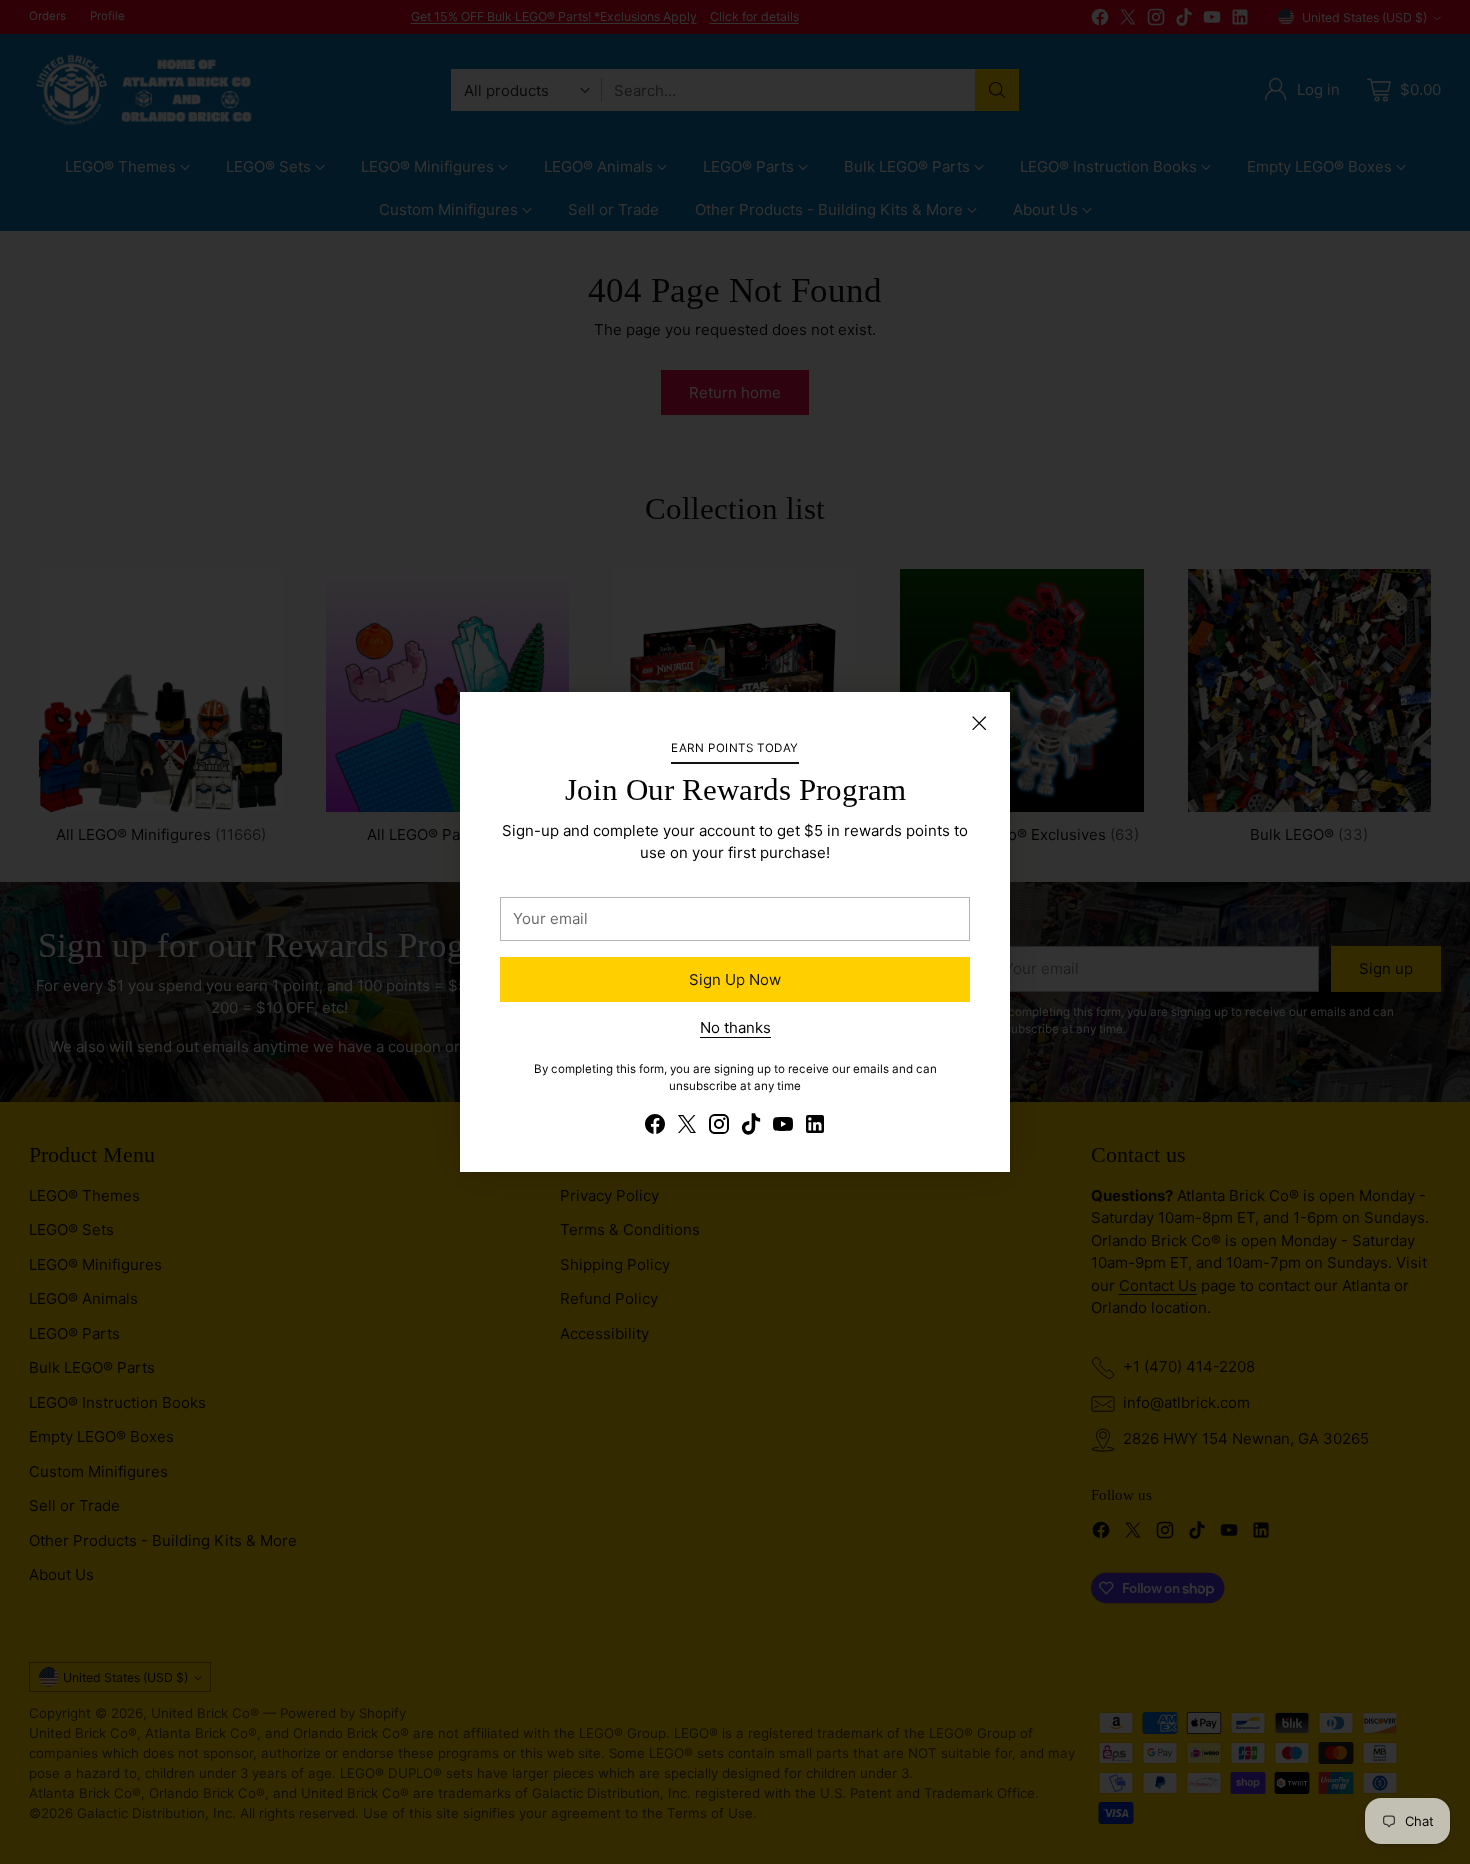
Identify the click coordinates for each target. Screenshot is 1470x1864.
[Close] (979, 723)
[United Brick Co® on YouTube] (783, 1127)
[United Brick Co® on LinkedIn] (815, 1127)
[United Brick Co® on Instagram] (719, 1127)
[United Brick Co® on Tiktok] (751, 1127)
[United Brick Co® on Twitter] (687, 1127)
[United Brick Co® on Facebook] (655, 1127)
